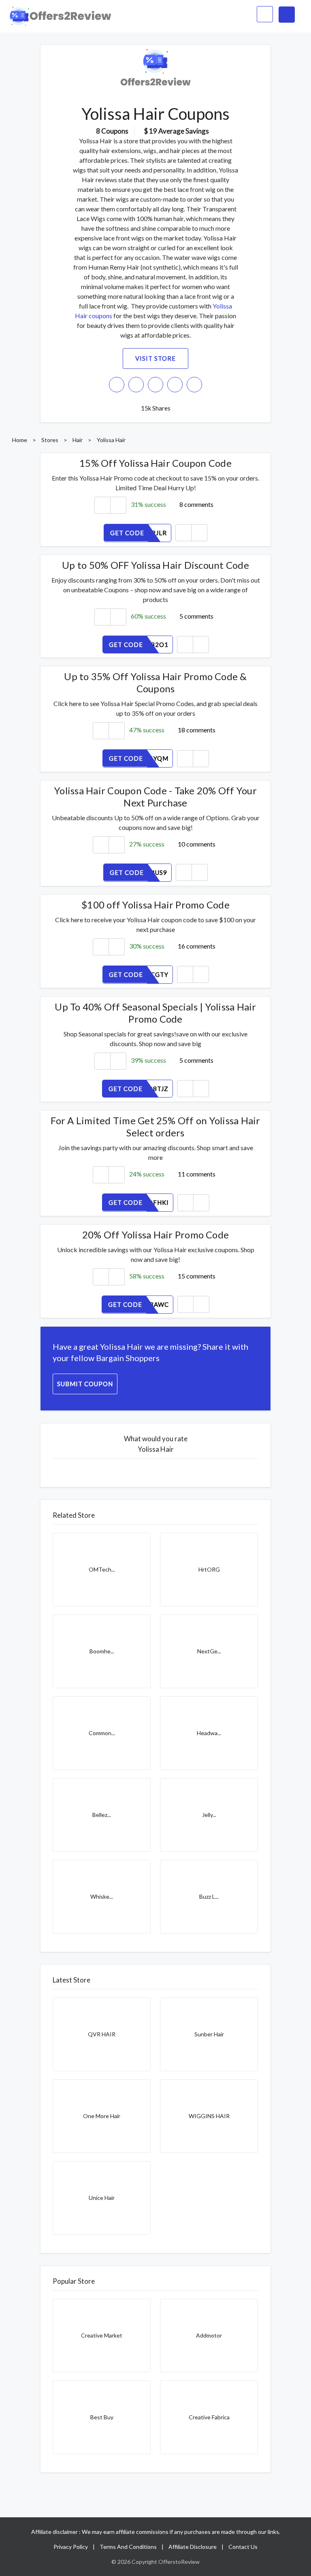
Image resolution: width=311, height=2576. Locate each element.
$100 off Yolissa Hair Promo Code (155, 905)
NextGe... (209, 1651)
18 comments (197, 730)
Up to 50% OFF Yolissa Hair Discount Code (155, 565)
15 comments (197, 1276)
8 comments (196, 504)
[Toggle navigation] (287, 15)
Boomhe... (102, 1651)
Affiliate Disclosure (193, 2547)
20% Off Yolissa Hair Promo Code (155, 1235)
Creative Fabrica (209, 2417)
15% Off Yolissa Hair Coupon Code (155, 463)
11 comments (197, 1174)
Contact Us (243, 2547)
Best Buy (102, 2417)
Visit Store (155, 358)
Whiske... (102, 1896)
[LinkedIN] (194, 385)
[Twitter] (155, 385)
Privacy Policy (71, 2547)
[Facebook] (117, 385)
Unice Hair (102, 2198)
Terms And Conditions (128, 2547)
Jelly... (209, 1815)
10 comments (197, 844)
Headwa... (209, 1733)
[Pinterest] (175, 385)
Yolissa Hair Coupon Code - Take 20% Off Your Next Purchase (155, 797)
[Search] (265, 14)
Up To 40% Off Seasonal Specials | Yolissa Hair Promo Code (155, 1013)
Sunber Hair (209, 2034)
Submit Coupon (85, 1384)
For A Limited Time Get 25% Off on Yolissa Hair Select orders (155, 1126)
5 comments (196, 616)
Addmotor (209, 2335)
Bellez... (102, 1815)
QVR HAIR (102, 2034)
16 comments (197, 946)
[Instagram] (136, 385)
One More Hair (102, 2116)
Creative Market (102, 2335)
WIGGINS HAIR (209, 2116)
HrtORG (209, 1569)
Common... (102, 1733)
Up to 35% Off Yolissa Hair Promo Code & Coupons (155, 682)
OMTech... (102, 1569)
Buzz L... (209, 1896)
